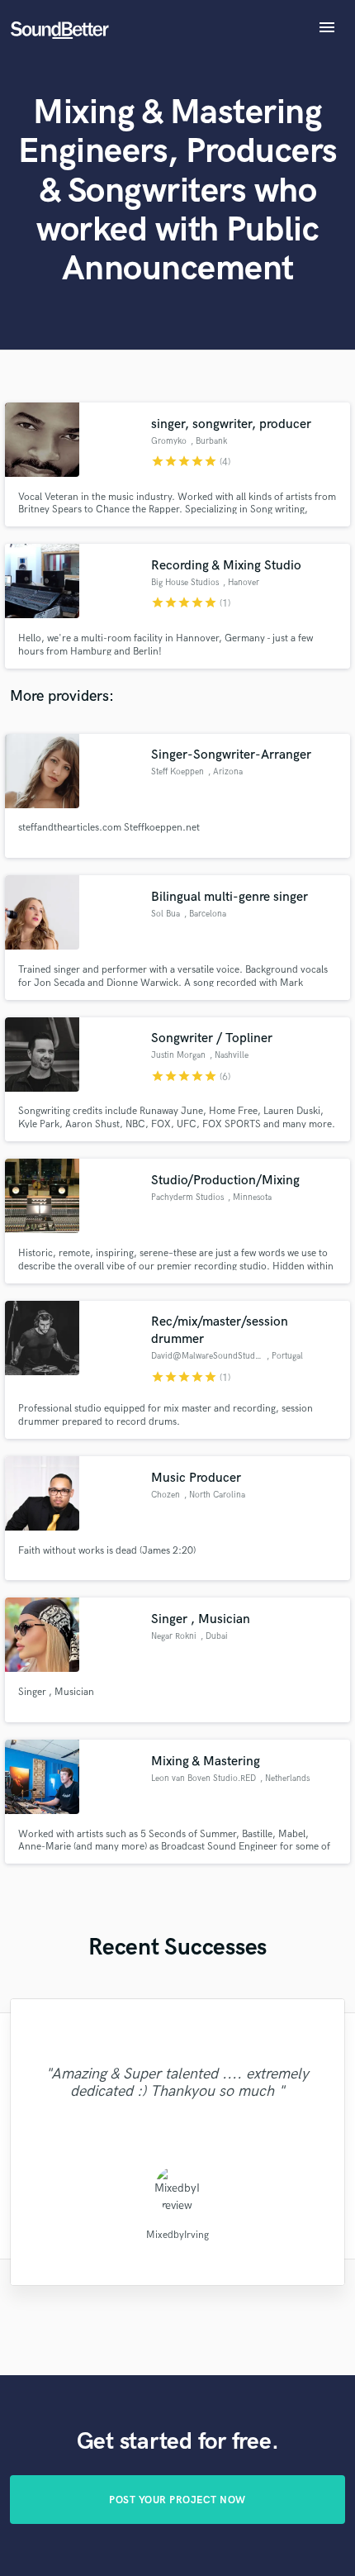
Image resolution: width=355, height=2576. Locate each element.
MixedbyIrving (177, 2235)
